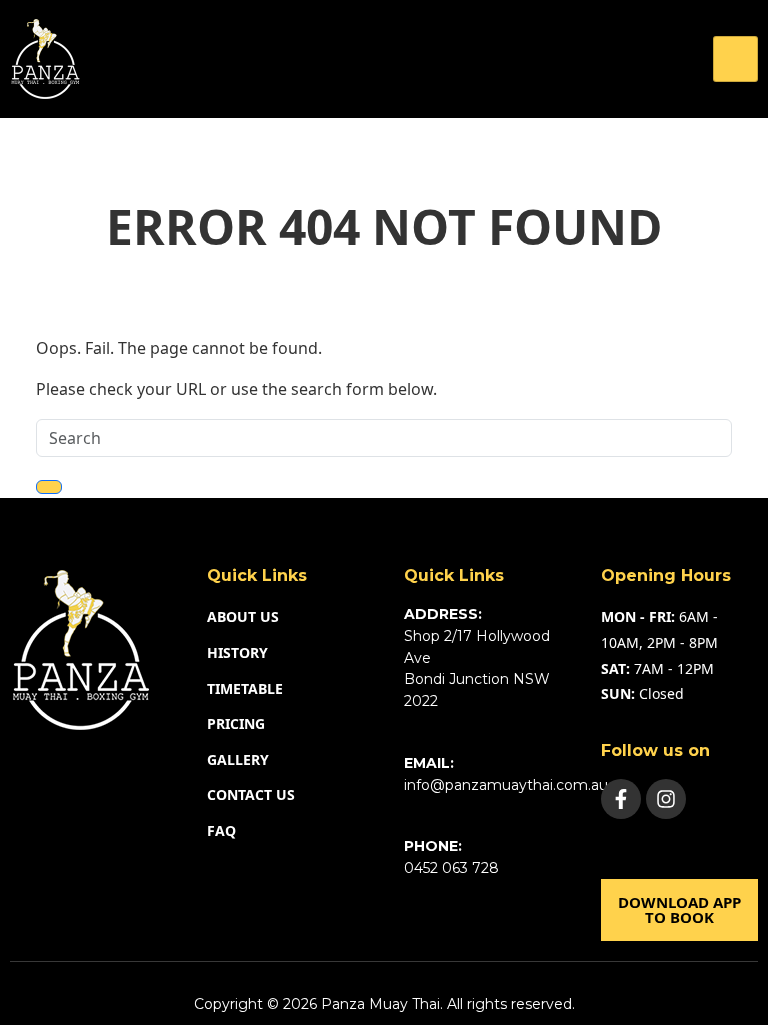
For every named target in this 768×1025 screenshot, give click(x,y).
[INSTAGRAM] (666, 799)
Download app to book (679, 909)
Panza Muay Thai (380, 1004)
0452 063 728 (451, 868)
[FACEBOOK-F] (621, 799)
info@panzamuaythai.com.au (506, 785)
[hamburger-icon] (735, 59)
